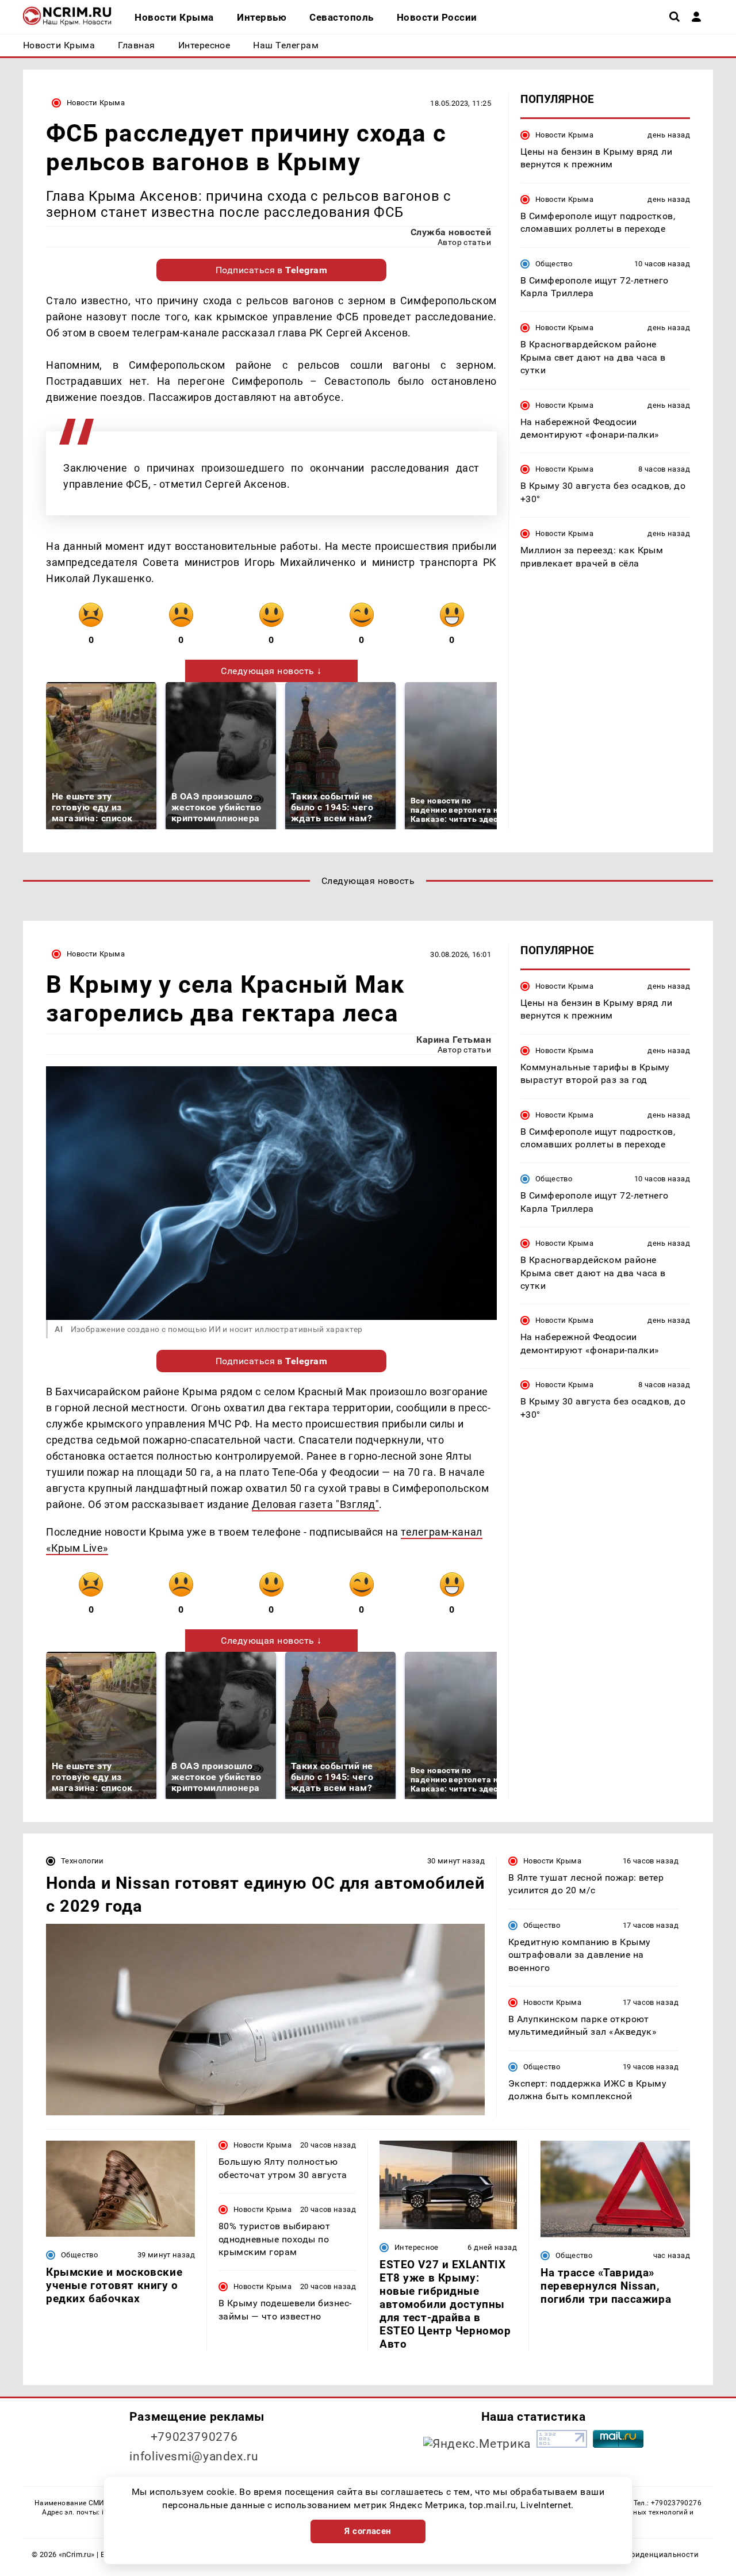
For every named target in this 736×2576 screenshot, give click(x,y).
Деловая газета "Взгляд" (315, 1504)
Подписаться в (272, 270)
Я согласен (368, 2531)
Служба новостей (451, 232)
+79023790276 (194, 2437)
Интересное (417, 2247)
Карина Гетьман (454, 1040)
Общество (554, 264)
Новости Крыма (96, 103)
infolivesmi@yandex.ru (194, 2456)
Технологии (83, 1861)
